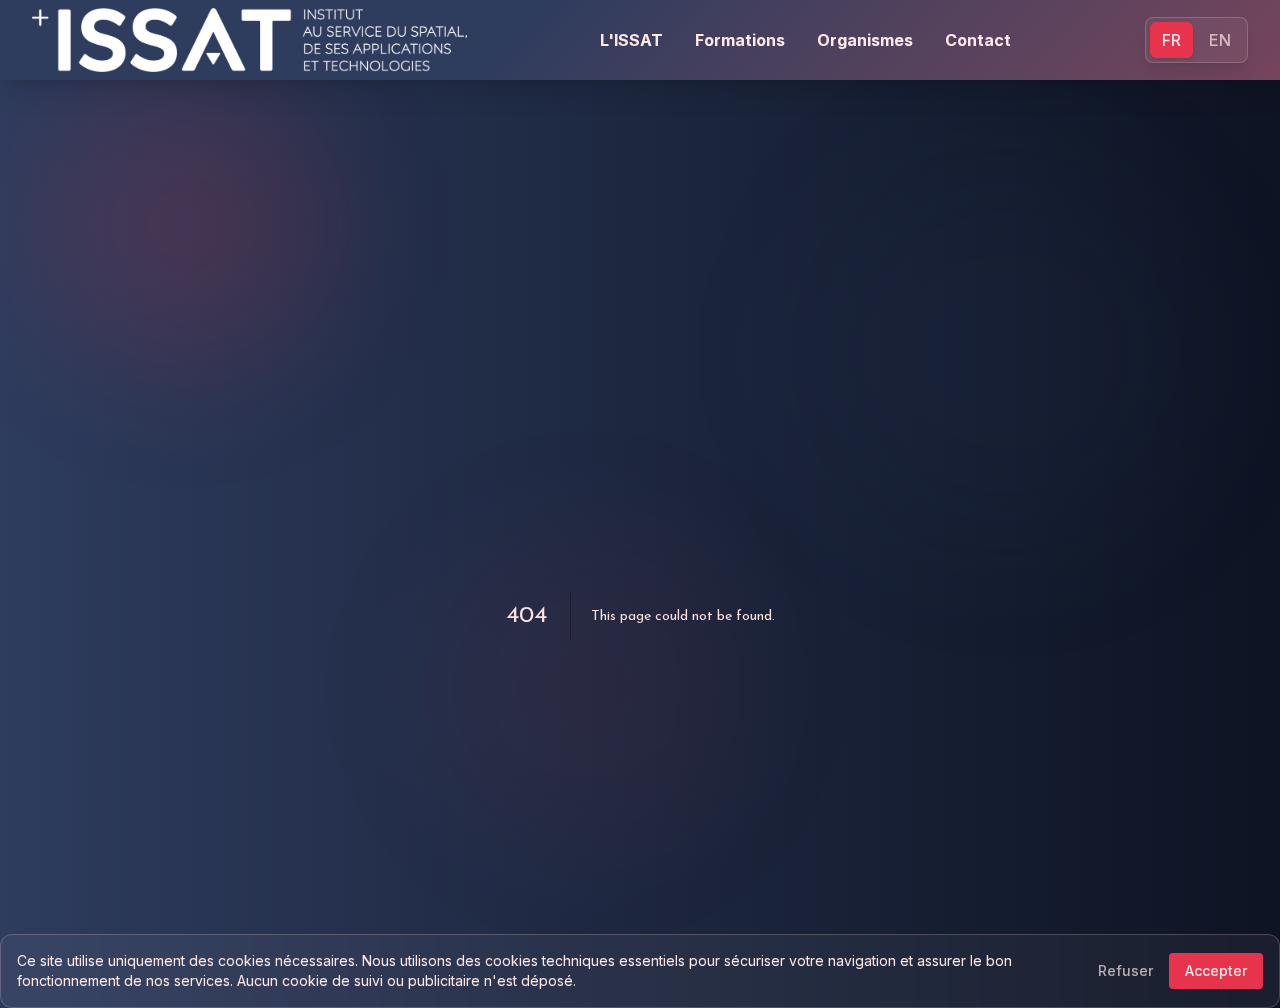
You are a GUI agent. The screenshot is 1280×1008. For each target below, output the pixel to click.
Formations (740, 40)
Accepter (1216, 970)
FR (1171, 40)
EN (1220, 40)
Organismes (865, 40)
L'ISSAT (631, 40)
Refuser (1125, 970)
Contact (978, 40)
